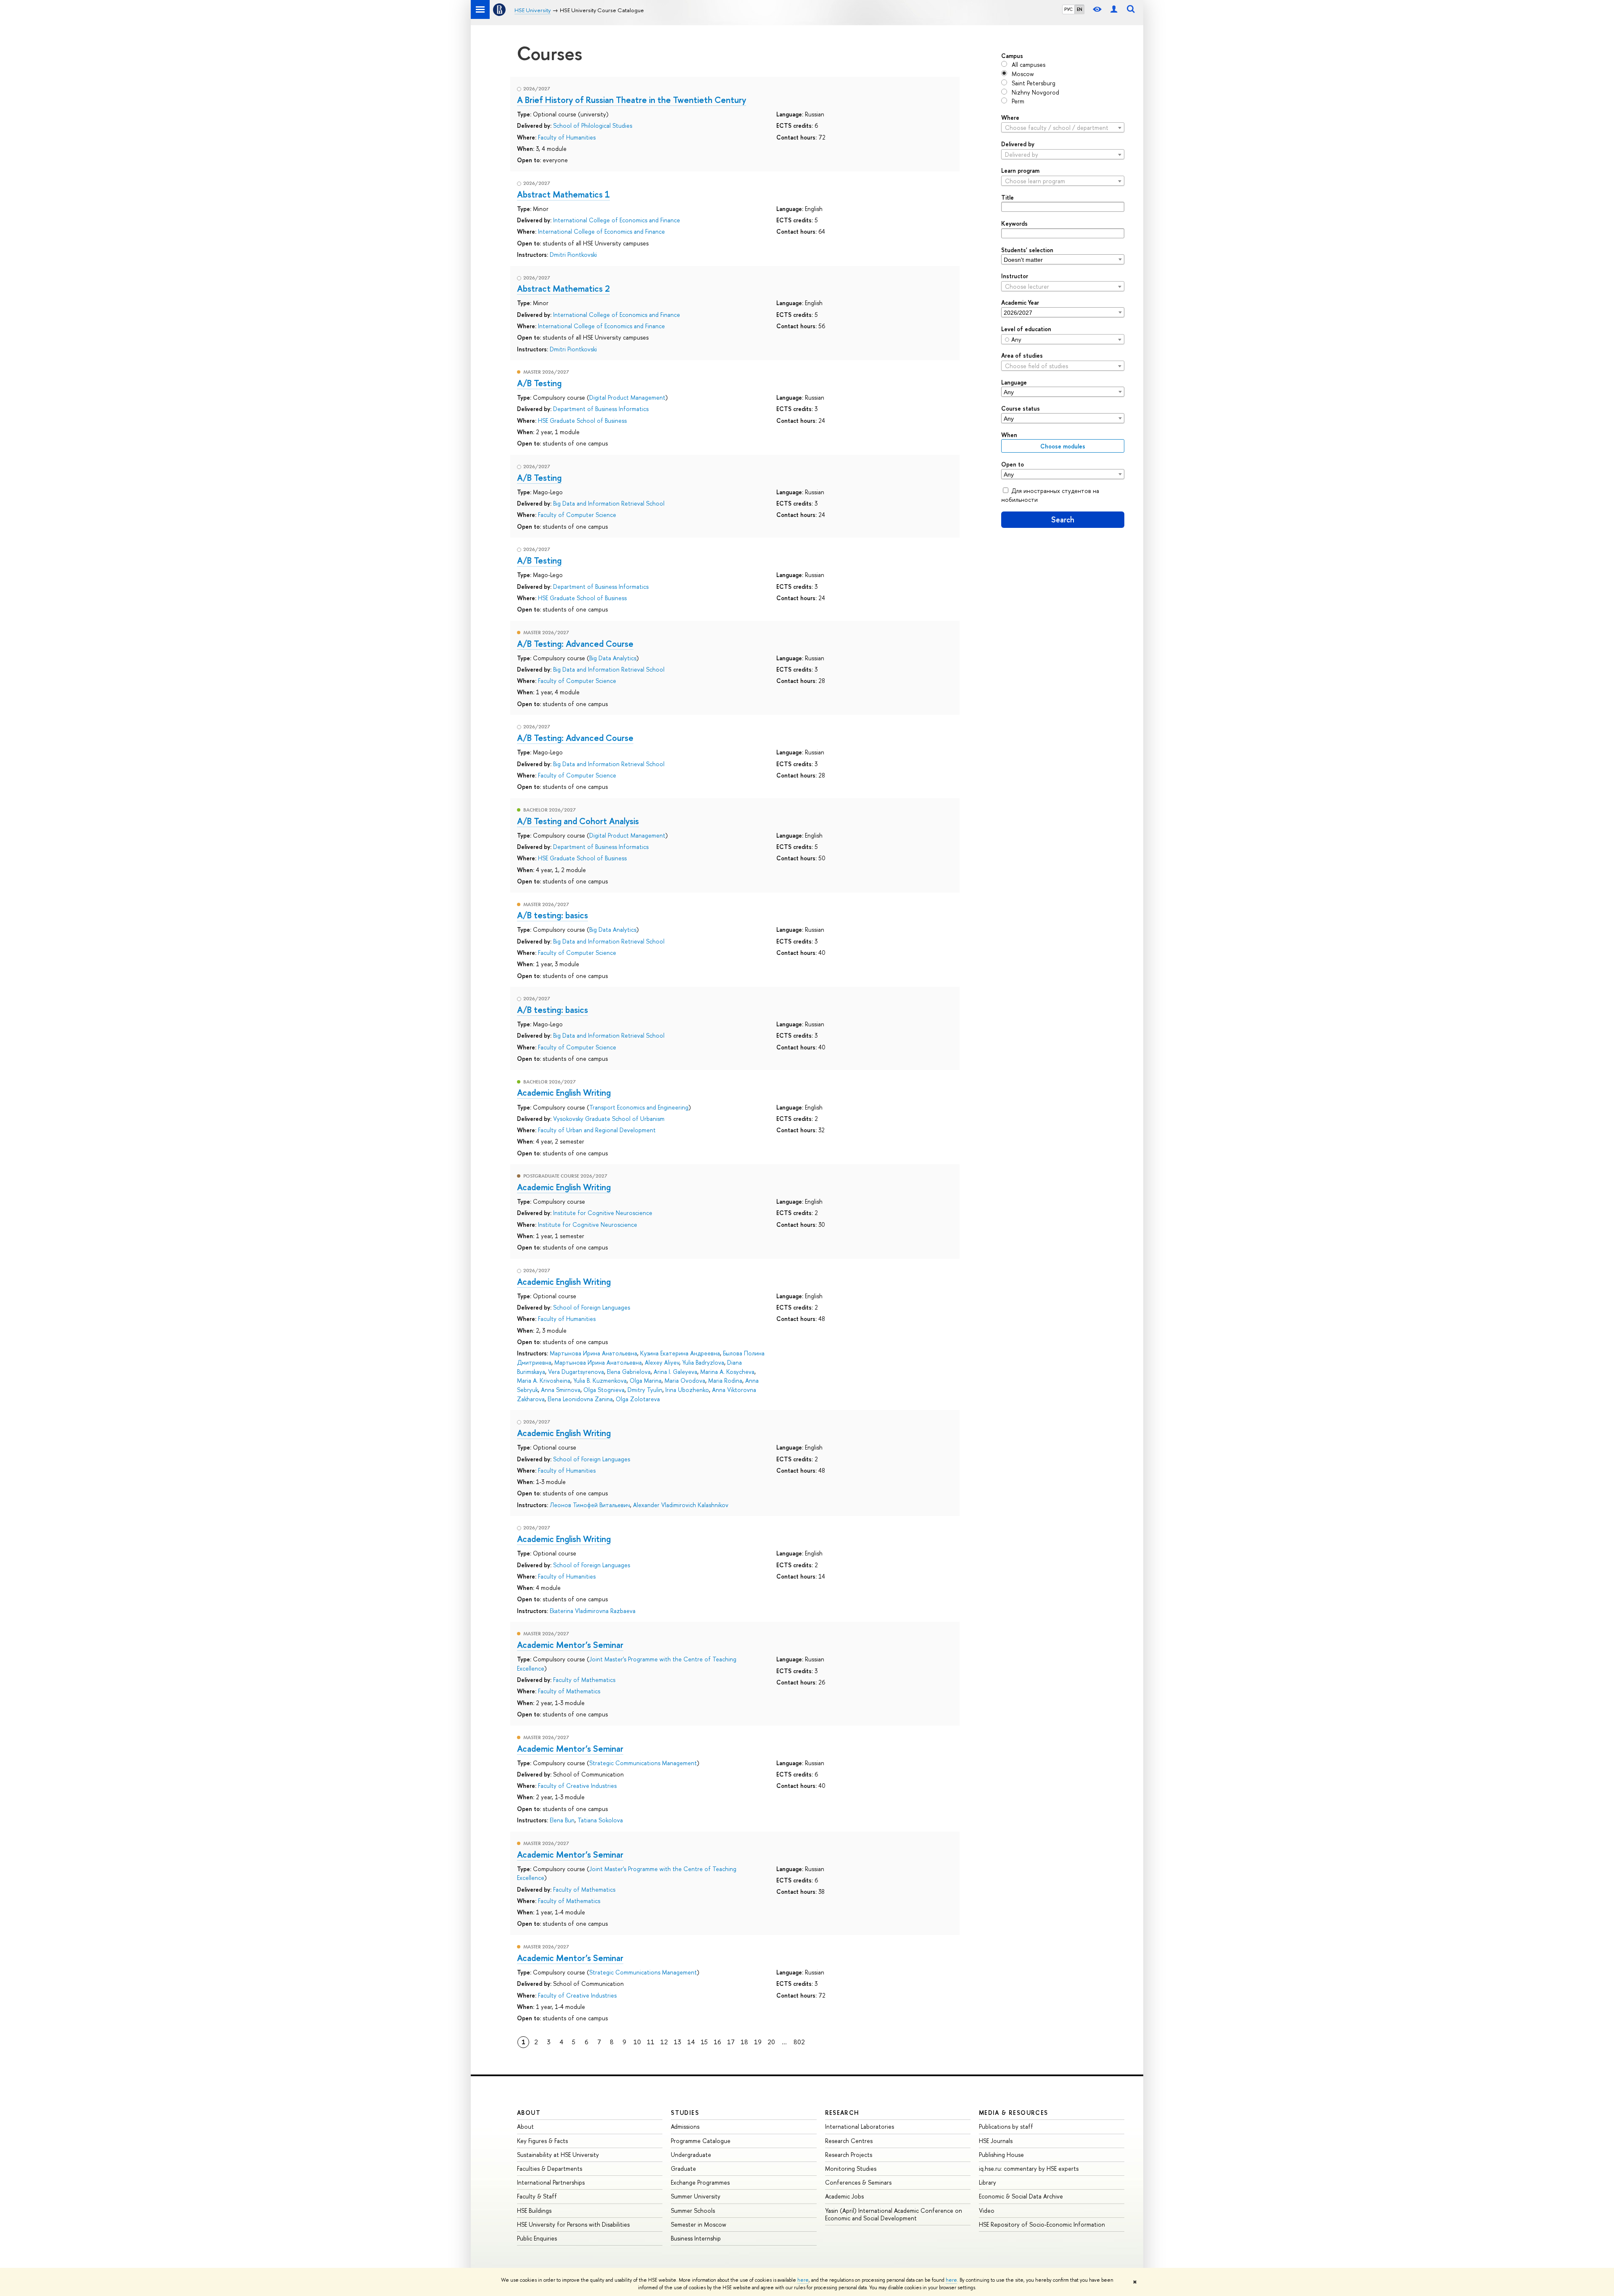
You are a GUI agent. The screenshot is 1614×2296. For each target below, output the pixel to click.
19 (758, 2042)
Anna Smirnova (561, 1390)
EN (1080, 9)
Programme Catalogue (701, 2141)
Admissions (685, 2126)
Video (987, 2210)
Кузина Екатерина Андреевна (680, 1353)
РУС (1068, 9)
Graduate (683, 2168)
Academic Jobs (844, 2196)
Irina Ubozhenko (687, 1390)
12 (664, 2042)
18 (744, 2042)
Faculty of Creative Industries (577, 1786)
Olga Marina (646, 1380)
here (803, 2280)
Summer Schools (693, 2210)
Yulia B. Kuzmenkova (600, 1380)
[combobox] (1063, 127)
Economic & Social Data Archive (1021, 2196)
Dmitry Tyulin (645, 1390)
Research (842, 2113)
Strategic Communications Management (643, 1763)
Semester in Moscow (699, 2224)
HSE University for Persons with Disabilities (573, 2224)
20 (771, 2042)
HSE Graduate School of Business (582, 420)
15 (704, 2042)
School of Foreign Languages (592, 1307)
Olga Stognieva (604, 1390)
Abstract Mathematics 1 (563, 194)
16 (717, 2042)
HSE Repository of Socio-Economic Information (1042, 2224)
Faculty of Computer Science (577, 515)
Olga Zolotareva (638, 1399)
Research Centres (849, 2141)
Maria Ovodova (685, 1380)
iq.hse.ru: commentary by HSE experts (1029, 2168)
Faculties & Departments (550, 2168)
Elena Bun (562, 1820)
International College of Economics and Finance (617, 220)
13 (678, 2042)
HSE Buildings (534, 2210)
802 (799, 2042)
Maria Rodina (725, 1380)
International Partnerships (551, 2182)
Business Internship (696, 2238)
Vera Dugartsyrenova (576, 1372)
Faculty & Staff (537, 2196)
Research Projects (849, 2155)
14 (691, 2042)
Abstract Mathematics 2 (563, 288)
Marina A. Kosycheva (727, 1372)
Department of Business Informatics (601, 409)
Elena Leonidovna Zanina (580, 1399)
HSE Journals (996, 2141)
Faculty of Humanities (567, 137)
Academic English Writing (564, 1092)
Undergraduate (691, 2155)
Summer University (696, 2196)
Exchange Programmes (700, 2182)
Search (1063, 520)
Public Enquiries (537, 2238)
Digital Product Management (627, 397)
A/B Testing (539, 383)
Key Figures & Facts (542, 2141)
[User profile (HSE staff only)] (1114, 9)
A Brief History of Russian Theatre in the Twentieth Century (632, 100)
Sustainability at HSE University (558, 2155)
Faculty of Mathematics (584, 1680)
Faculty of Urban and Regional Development (597, 1130)
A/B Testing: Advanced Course (575, 643)
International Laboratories (860, 2126)
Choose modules (1063, 446)
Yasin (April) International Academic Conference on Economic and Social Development (894, 2214)
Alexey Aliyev (662, 1362)
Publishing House (1001, 2155)
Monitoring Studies (851, 2168)
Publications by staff (1006, 2126)
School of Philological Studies (593, 125)
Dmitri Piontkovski (573, 254)
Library (988, 2182)
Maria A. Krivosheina (544, 1380)
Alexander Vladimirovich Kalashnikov (681, 1505)
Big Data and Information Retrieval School (609, 503)
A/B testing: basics (553, 915)
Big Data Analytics (613, 658)
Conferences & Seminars (858, 2182)
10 (637, 2042)
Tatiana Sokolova (600, 1820)
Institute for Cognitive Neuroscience (603, 1213)
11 (651, 2042)
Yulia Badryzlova (703, 1362)
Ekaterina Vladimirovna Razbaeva (593, 1611)
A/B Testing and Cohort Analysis (578, 821)
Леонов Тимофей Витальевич (590, 1505)
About (529, 2113)
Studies (685, 2113)
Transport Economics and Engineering (639, 1107)
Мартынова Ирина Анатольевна (593, 1353)
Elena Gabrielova (629, 1372)
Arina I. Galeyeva (675, 1372)
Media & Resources (1014, 2113)
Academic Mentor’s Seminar (570, 1645)
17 (731, 2042)
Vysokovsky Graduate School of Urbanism (609, 1119)
